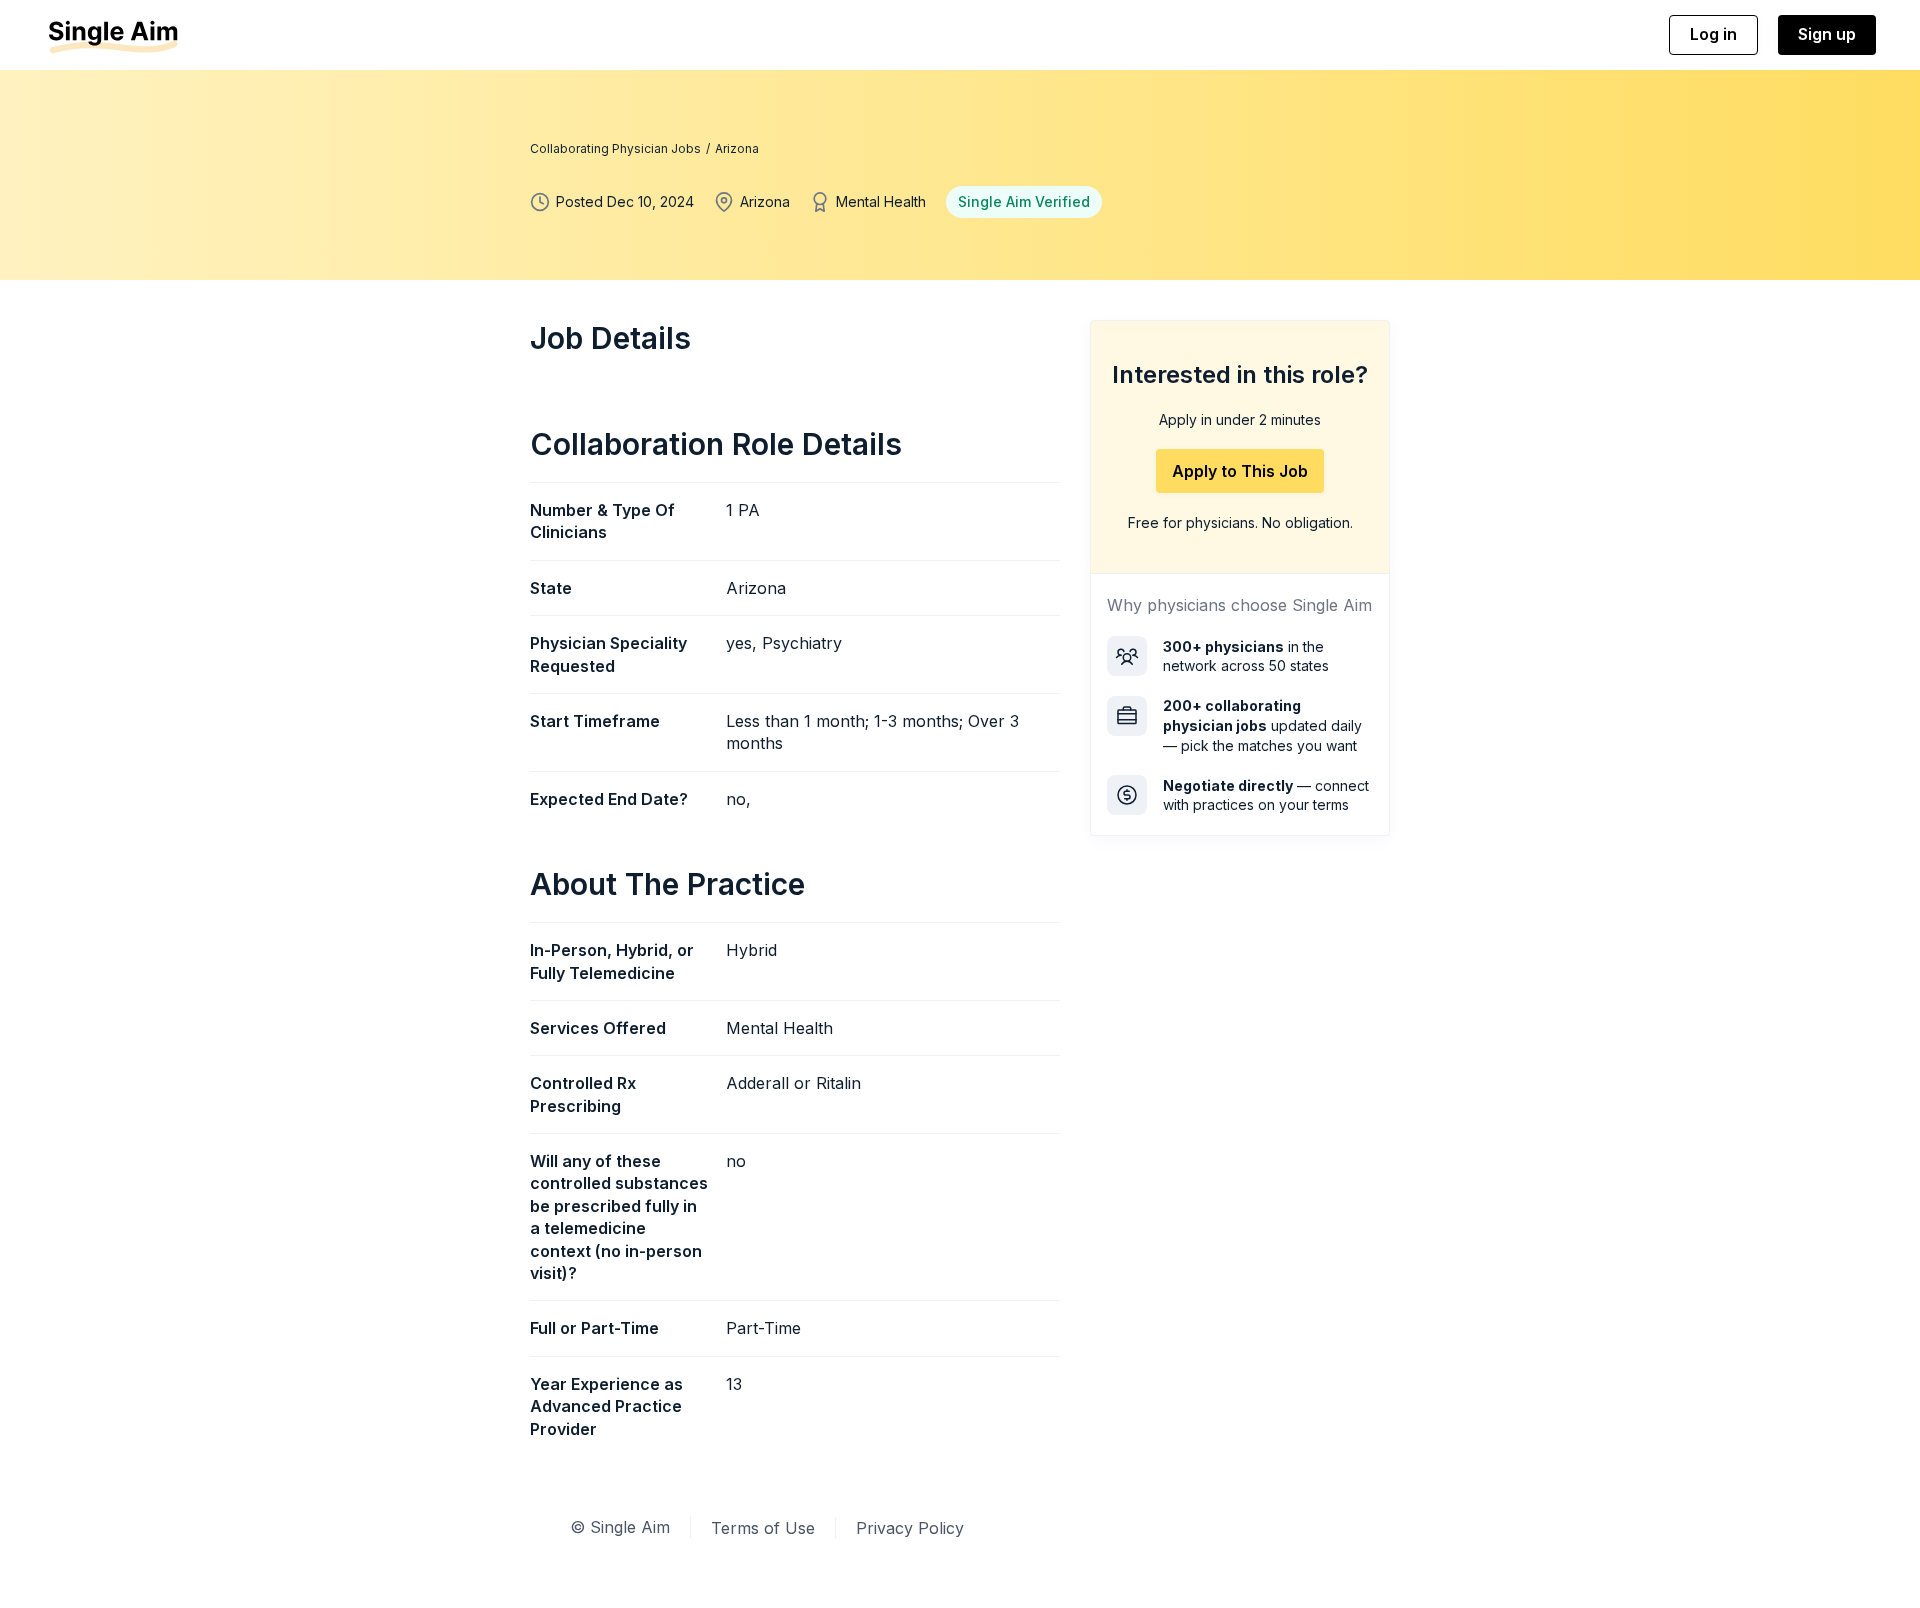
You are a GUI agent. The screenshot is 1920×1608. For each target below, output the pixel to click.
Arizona (737, 148)
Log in (1713, 34)
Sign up (1827, 34)
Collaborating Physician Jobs (615, 148)
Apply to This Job (1240, 471)
